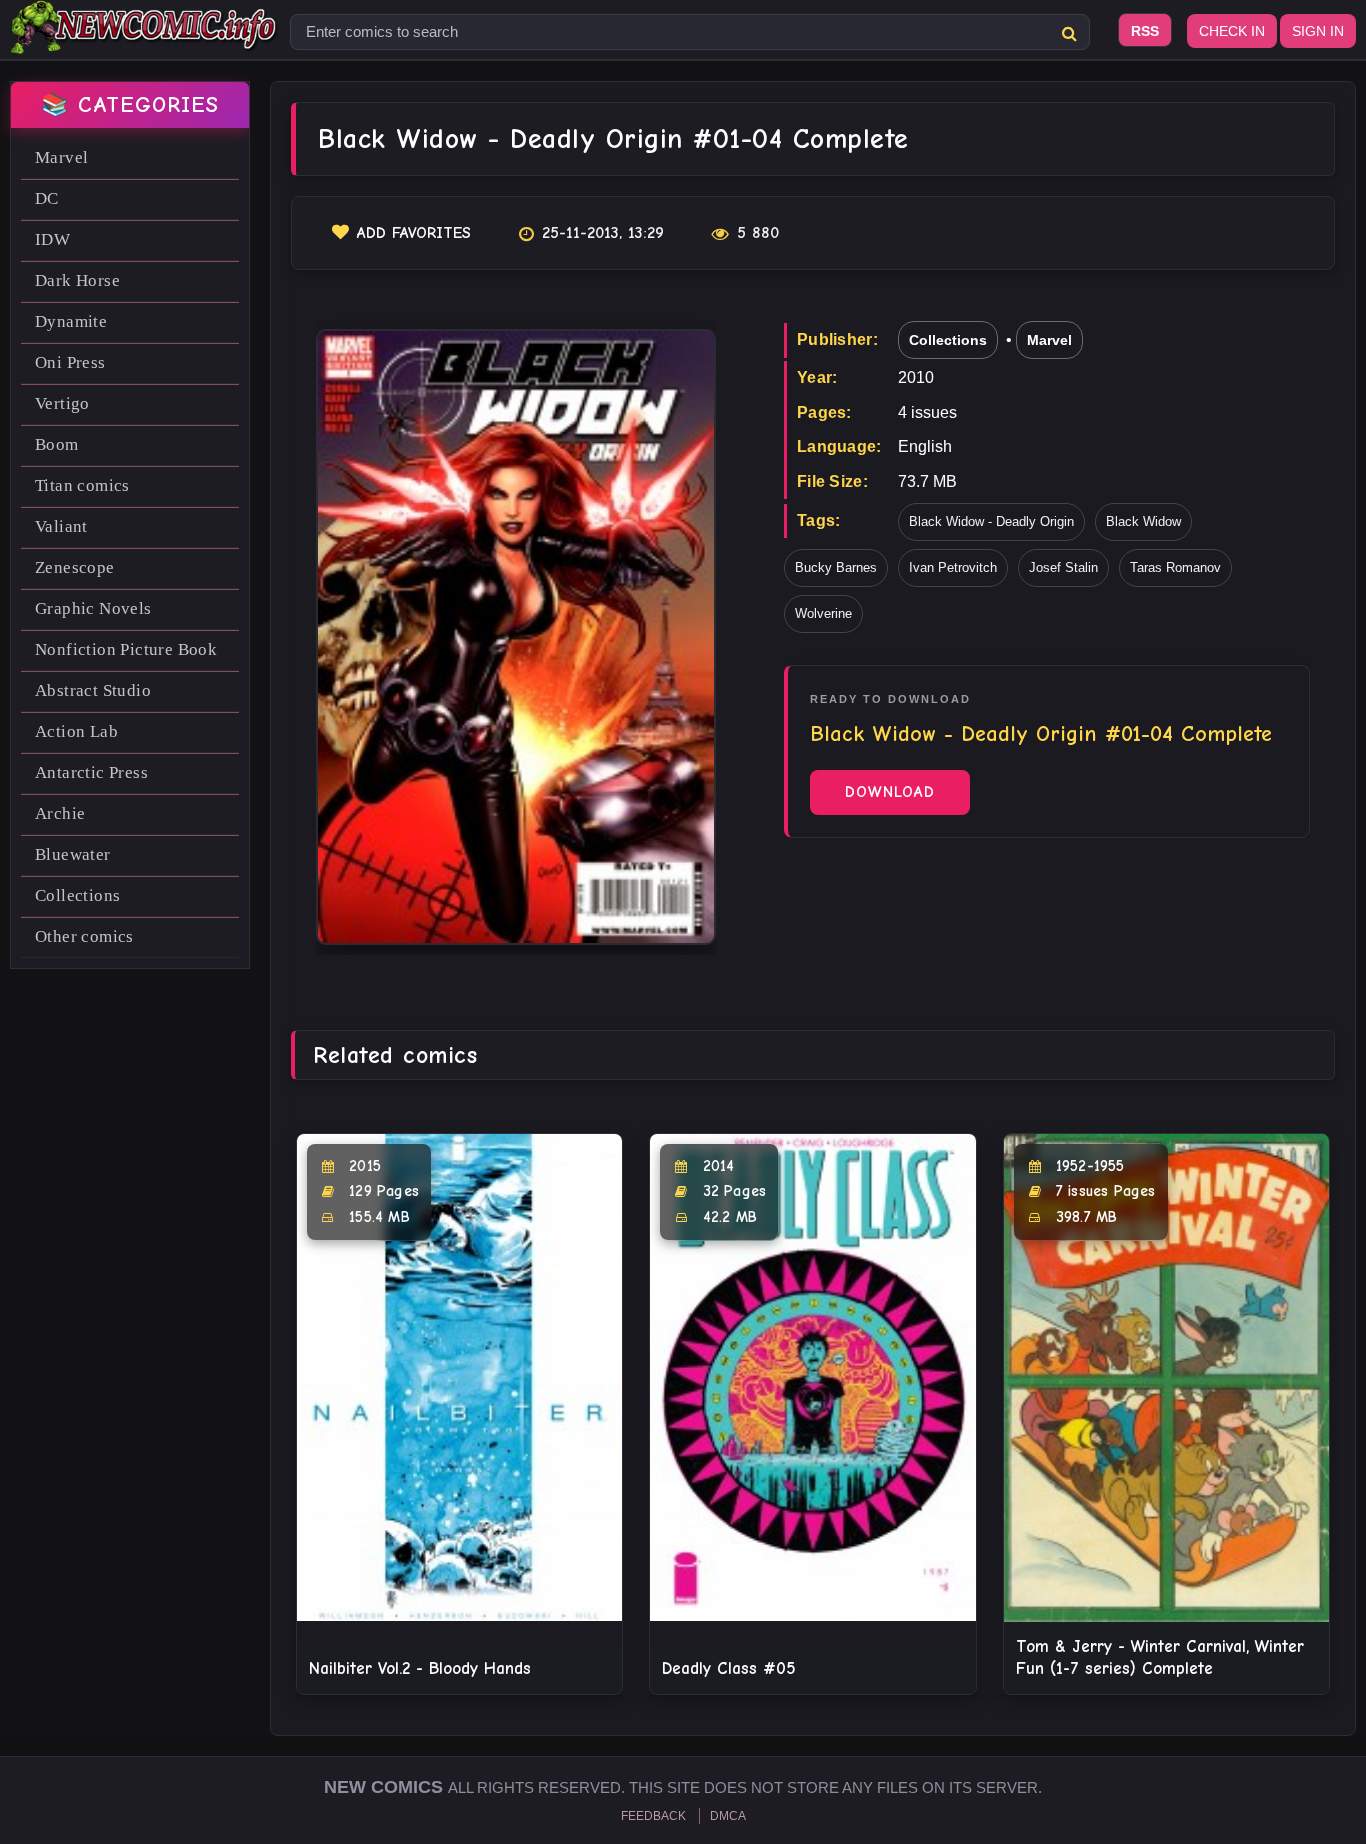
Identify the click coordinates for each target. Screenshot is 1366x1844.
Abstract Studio (93, 690)
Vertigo (62, 403)
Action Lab (76, 731)
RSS (1145, 31)
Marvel (61, 157)
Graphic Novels (93, 608)
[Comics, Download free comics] (145, 40)
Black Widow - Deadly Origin (991, 521)
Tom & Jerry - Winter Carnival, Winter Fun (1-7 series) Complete (1160, 1657)
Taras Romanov (1175, 567)
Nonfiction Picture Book (126, 649)
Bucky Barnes (836, 567)
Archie (60, 813)
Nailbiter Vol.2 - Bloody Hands (420, 1668)
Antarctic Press (91, 772)
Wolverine (823, 613)
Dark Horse (77, 280)
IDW (52, 239)
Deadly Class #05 (729, 1668)
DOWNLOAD (890, 792)
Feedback (653, 1816)
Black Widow (1143, 521)
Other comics (84, 936)
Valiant (61, 526)
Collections (77, 895)
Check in (1232, 31)
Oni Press (70, 362)
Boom (57, 444)
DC (47, 198)
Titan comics (82, 485)
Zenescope (75, 567)
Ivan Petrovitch (953, 567)
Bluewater (73, 854)
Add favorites (414, 233)
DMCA (728, 1816)
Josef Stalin (1063, 567)
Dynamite (71, 321)
